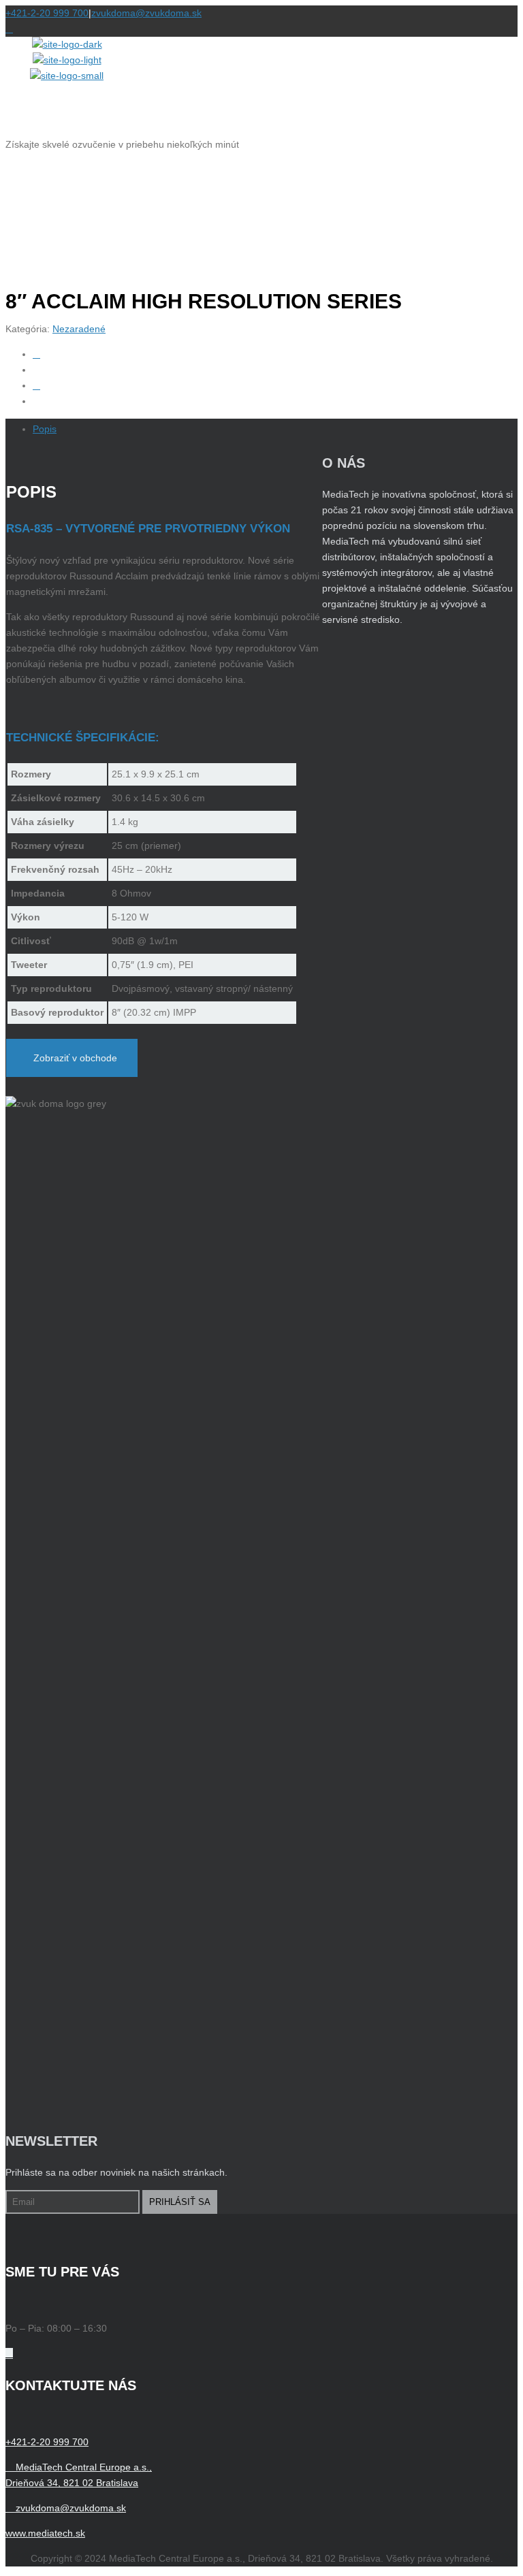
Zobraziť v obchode (75, 1058)
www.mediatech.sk (45, 2533)
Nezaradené (79, 329)
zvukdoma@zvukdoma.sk (146, 13)
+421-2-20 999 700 (47, 13)
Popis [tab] (45, 429)
